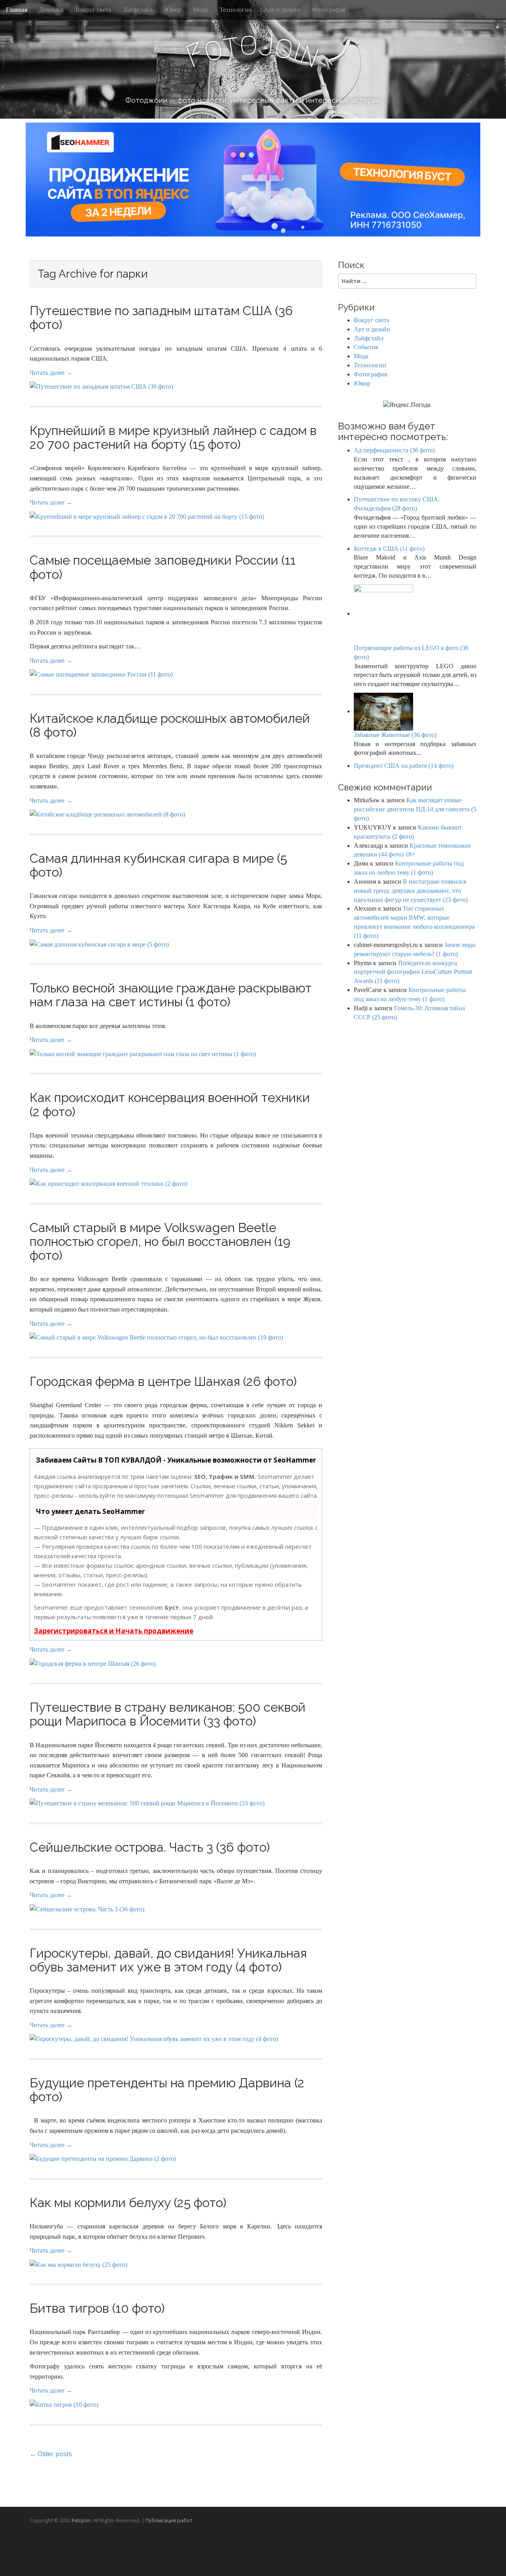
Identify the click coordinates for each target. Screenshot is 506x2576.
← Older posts (51, 2454)
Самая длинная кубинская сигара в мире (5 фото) (158, 865)
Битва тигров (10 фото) (97, 2308)
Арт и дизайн (282, 10)
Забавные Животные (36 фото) (395, 735)
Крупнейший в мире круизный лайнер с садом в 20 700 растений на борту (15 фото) (173, 437)
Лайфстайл (138, 10)
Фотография (329, 10)
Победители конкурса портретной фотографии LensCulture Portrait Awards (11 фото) (413, 972)
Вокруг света (93, 10)
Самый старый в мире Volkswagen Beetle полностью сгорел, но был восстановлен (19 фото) (160, 1241)
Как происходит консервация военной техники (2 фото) (170, 1104)
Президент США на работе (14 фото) (404, 766)
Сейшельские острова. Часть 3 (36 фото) (150, 1847)
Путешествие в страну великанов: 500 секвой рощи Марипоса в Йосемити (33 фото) (168, 1714)
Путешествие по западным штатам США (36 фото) (161, 318)
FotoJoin (81, 2520)
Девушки (51, 10)
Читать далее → (51, 373)
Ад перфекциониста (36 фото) (394, 450)
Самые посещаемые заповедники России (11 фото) (163, 567)
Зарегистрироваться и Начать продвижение (114, 1631)
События (366, 347)
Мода (200, 10)
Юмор (173, 10)
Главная (17, 10)
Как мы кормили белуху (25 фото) (128, 2203)
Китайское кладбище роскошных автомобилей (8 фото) (170, 725)
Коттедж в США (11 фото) (389, 549)
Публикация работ (169, 2520)
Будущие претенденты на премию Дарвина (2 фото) (167, 2090)
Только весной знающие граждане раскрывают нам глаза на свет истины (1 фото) (171, 995)
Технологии (236, 10)
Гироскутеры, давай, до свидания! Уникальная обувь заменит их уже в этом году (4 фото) (168, 1960)
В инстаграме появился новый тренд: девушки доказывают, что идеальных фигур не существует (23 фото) (411, 891)
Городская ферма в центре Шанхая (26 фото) (163, 1381)
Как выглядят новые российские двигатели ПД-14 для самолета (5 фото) (415, 809)
